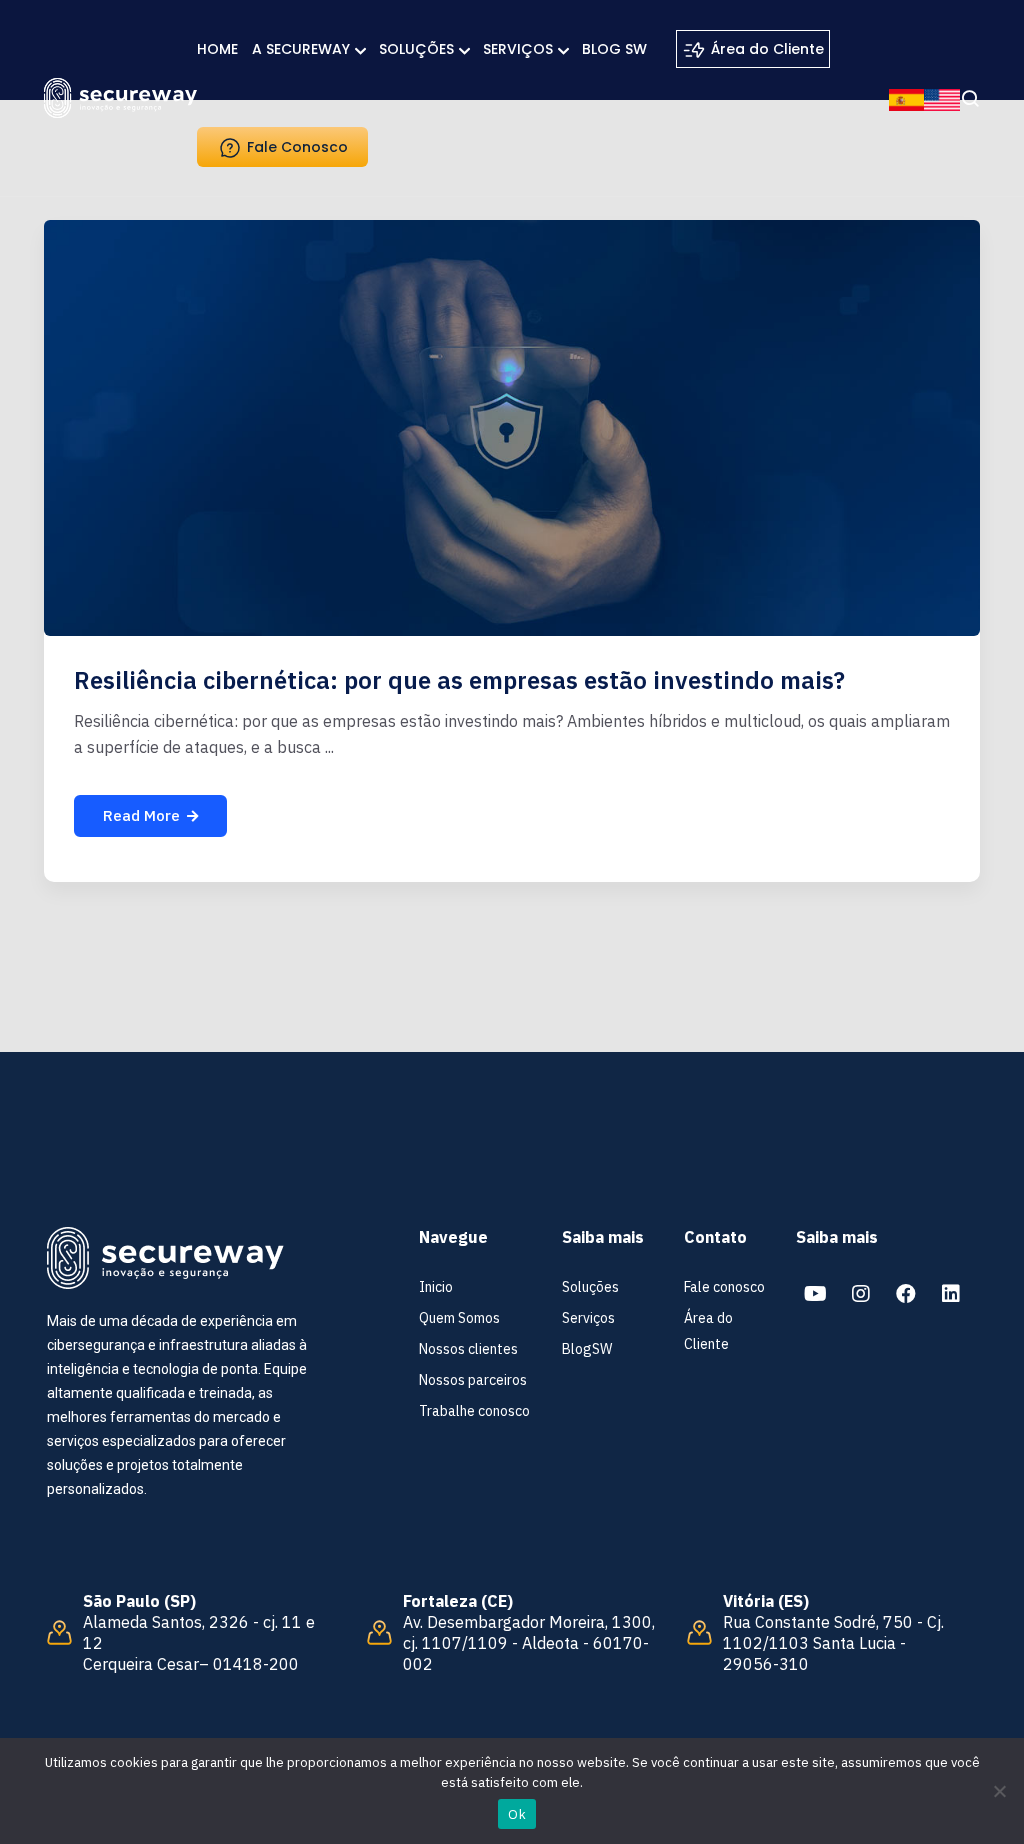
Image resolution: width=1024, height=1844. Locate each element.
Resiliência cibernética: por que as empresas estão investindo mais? (459, 680)
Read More (141, 815)
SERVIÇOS (518, 49)
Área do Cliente (765, 49)
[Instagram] (861, 1294)
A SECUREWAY (301, 49)
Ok (517, 1814)
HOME (217, 49)
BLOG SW (614, 49)
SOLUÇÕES (416, 49)
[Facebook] (906, 1294)
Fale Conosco (295, 147)
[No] (999, 1791)
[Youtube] (816, 1294)
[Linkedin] (951, 1294)
